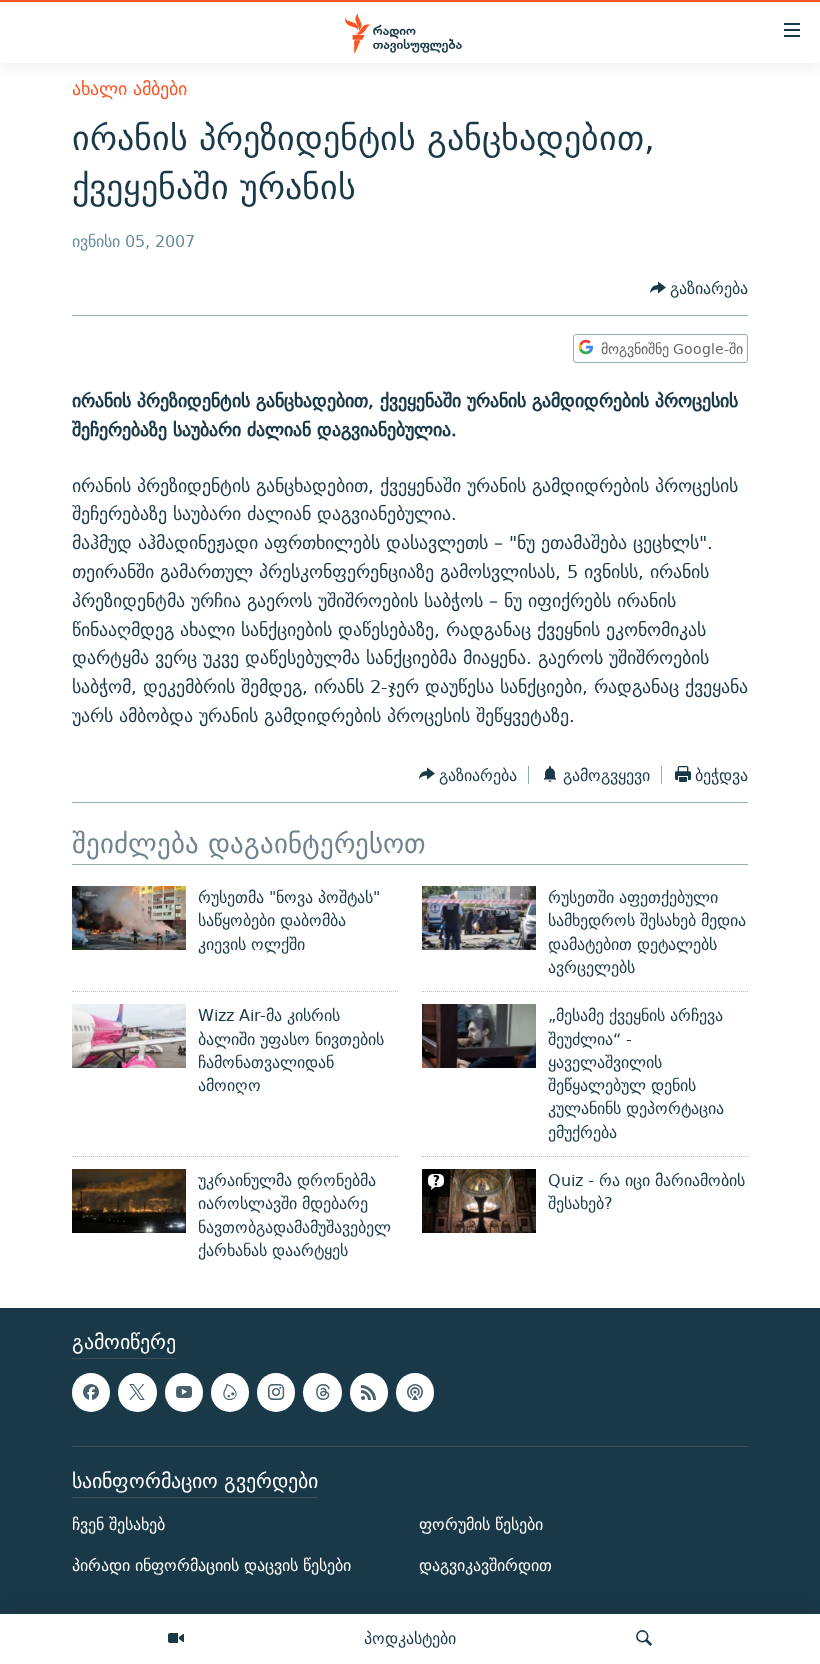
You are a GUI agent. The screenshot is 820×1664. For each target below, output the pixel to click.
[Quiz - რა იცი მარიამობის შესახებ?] (479, 1201)
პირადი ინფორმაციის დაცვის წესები (211, 1566)
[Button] (699, 288)
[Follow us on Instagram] (276, 1393)
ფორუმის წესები (481, 1524)
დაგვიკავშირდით (485, 1566)
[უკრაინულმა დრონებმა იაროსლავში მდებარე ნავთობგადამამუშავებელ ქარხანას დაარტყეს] (129, 1201)
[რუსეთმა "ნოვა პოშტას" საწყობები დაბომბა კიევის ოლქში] (129, 918)
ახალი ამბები (129, 88)
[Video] (176, 1639)
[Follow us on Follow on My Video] (230, 1393)
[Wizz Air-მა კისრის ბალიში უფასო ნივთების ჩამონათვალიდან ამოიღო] (129, 1036)
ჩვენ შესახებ (118, 1524)
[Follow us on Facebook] (91, 1393)
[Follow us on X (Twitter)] (137, 1393)
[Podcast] (415, 1393)
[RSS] (369, 1393)
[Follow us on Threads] (322, 1393)
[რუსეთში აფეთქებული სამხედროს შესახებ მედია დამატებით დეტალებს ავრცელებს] (479, 918)
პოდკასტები (410, 1638)
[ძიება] (644, 1639)
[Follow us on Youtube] (184, 1393)
